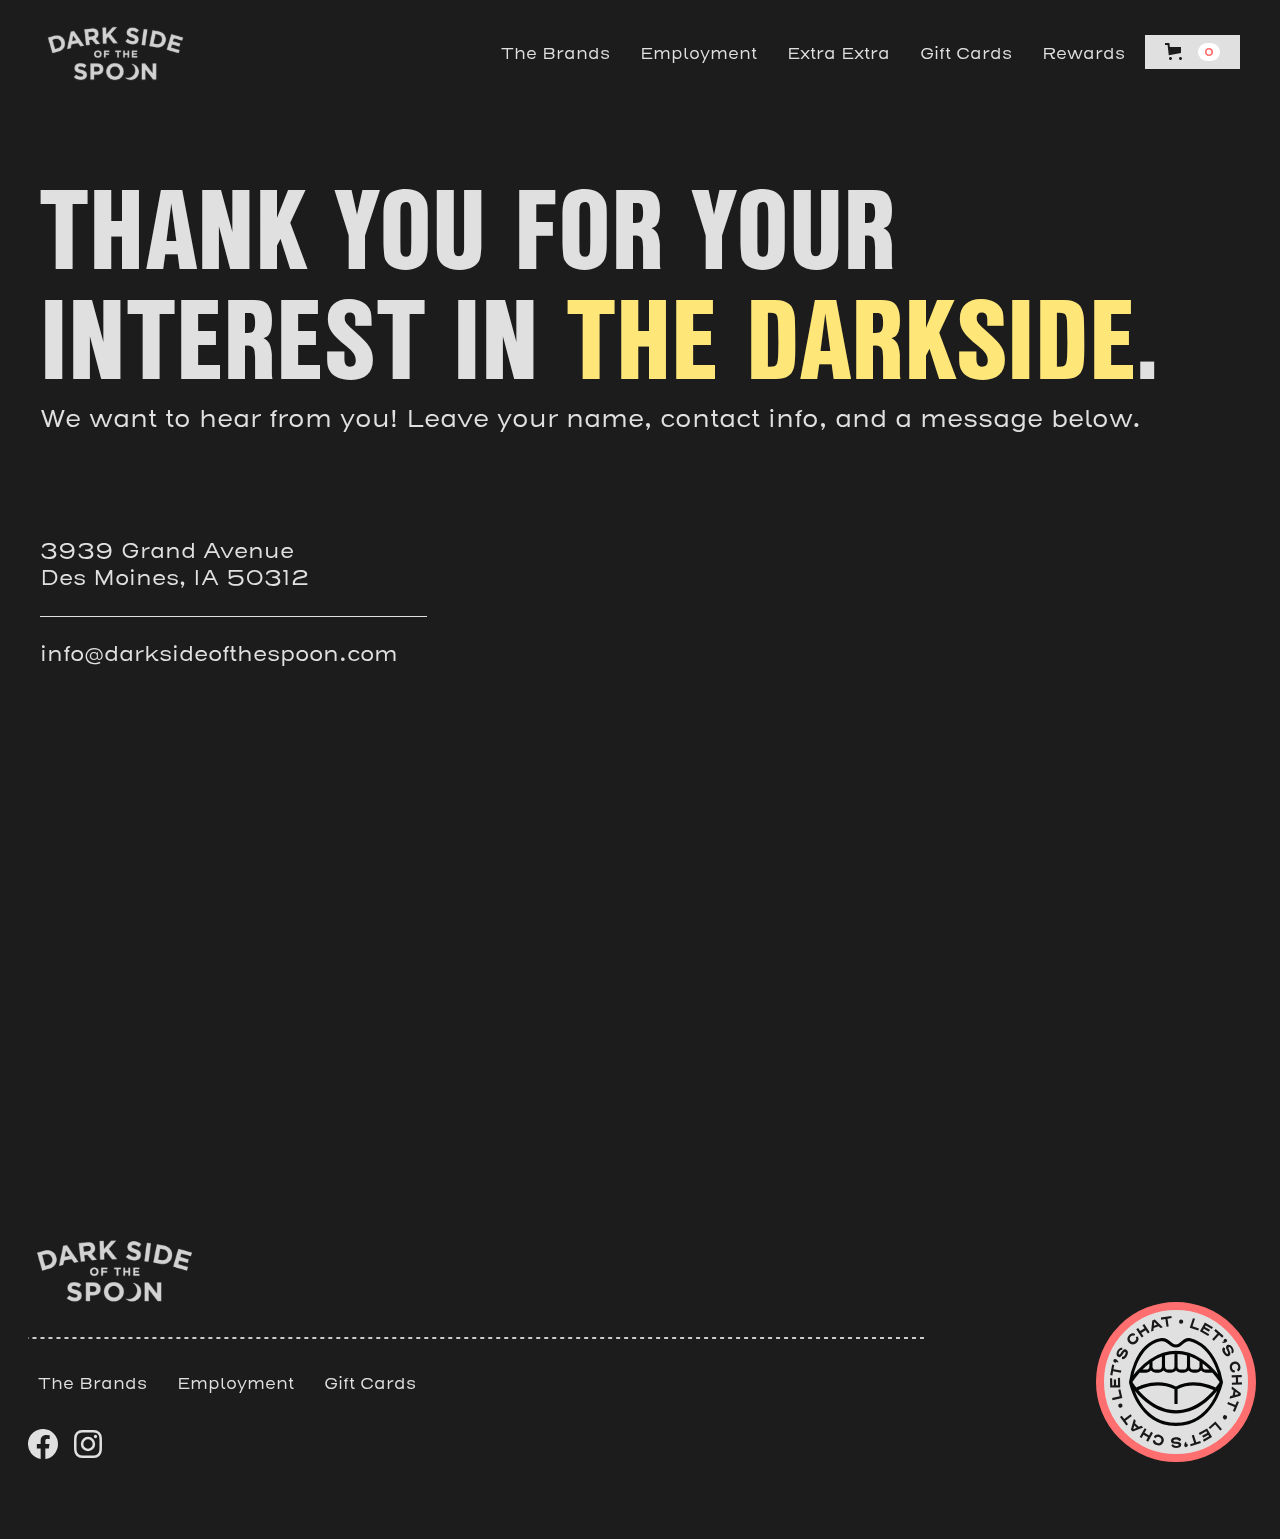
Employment (698, 53)
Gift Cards (966, 53)
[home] (115, 53)
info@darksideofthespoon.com (219, 654)
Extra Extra (838, 53)
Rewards (1083, 53)
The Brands (555, 53)
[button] (1192, 52)
